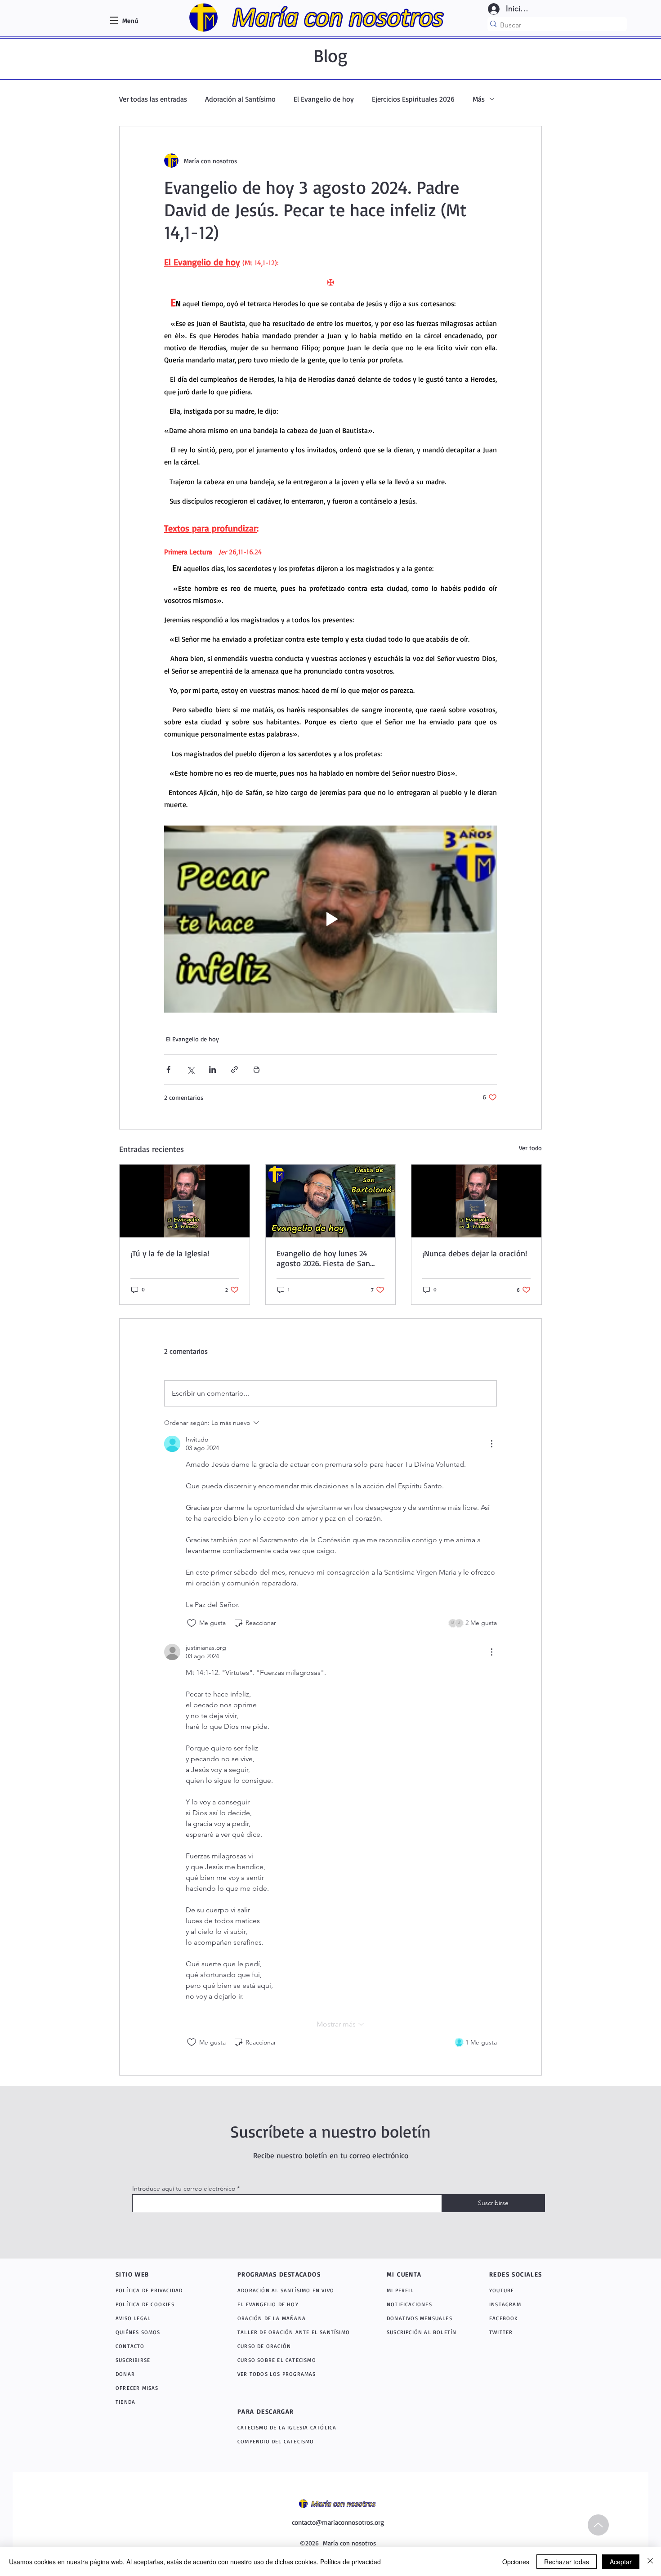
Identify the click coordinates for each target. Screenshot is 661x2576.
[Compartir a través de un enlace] (234, 1069)
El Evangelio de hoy (324, 99)
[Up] (598, 2525)
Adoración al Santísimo (240, 99)
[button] (130, 20)
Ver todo (530, 1148)
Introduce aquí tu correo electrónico (184, 2188)
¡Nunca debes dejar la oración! (475, 1253)
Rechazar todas (567, 2562)
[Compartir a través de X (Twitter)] (190, 1069)
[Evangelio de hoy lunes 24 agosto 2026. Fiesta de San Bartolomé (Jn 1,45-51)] (331, 1201)
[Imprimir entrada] (257, 1069)
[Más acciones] (491, 1444)
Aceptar (621, 2562)
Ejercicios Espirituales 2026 (413, 99)
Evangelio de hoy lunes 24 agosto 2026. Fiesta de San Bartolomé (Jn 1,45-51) (323, 1258)
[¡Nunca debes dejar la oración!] (476, 1201)
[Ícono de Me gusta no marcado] (192, 1623)
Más (479, 99)
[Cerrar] (650, 2562)
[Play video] (330, 919)
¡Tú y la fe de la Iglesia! (170, 1253)
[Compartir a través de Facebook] (168, 1069)
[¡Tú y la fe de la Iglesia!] (185, 1201)
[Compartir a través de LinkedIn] (212, 1069)
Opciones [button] (516, 2562)
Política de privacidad (351, 2562)
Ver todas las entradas (153, 99)
